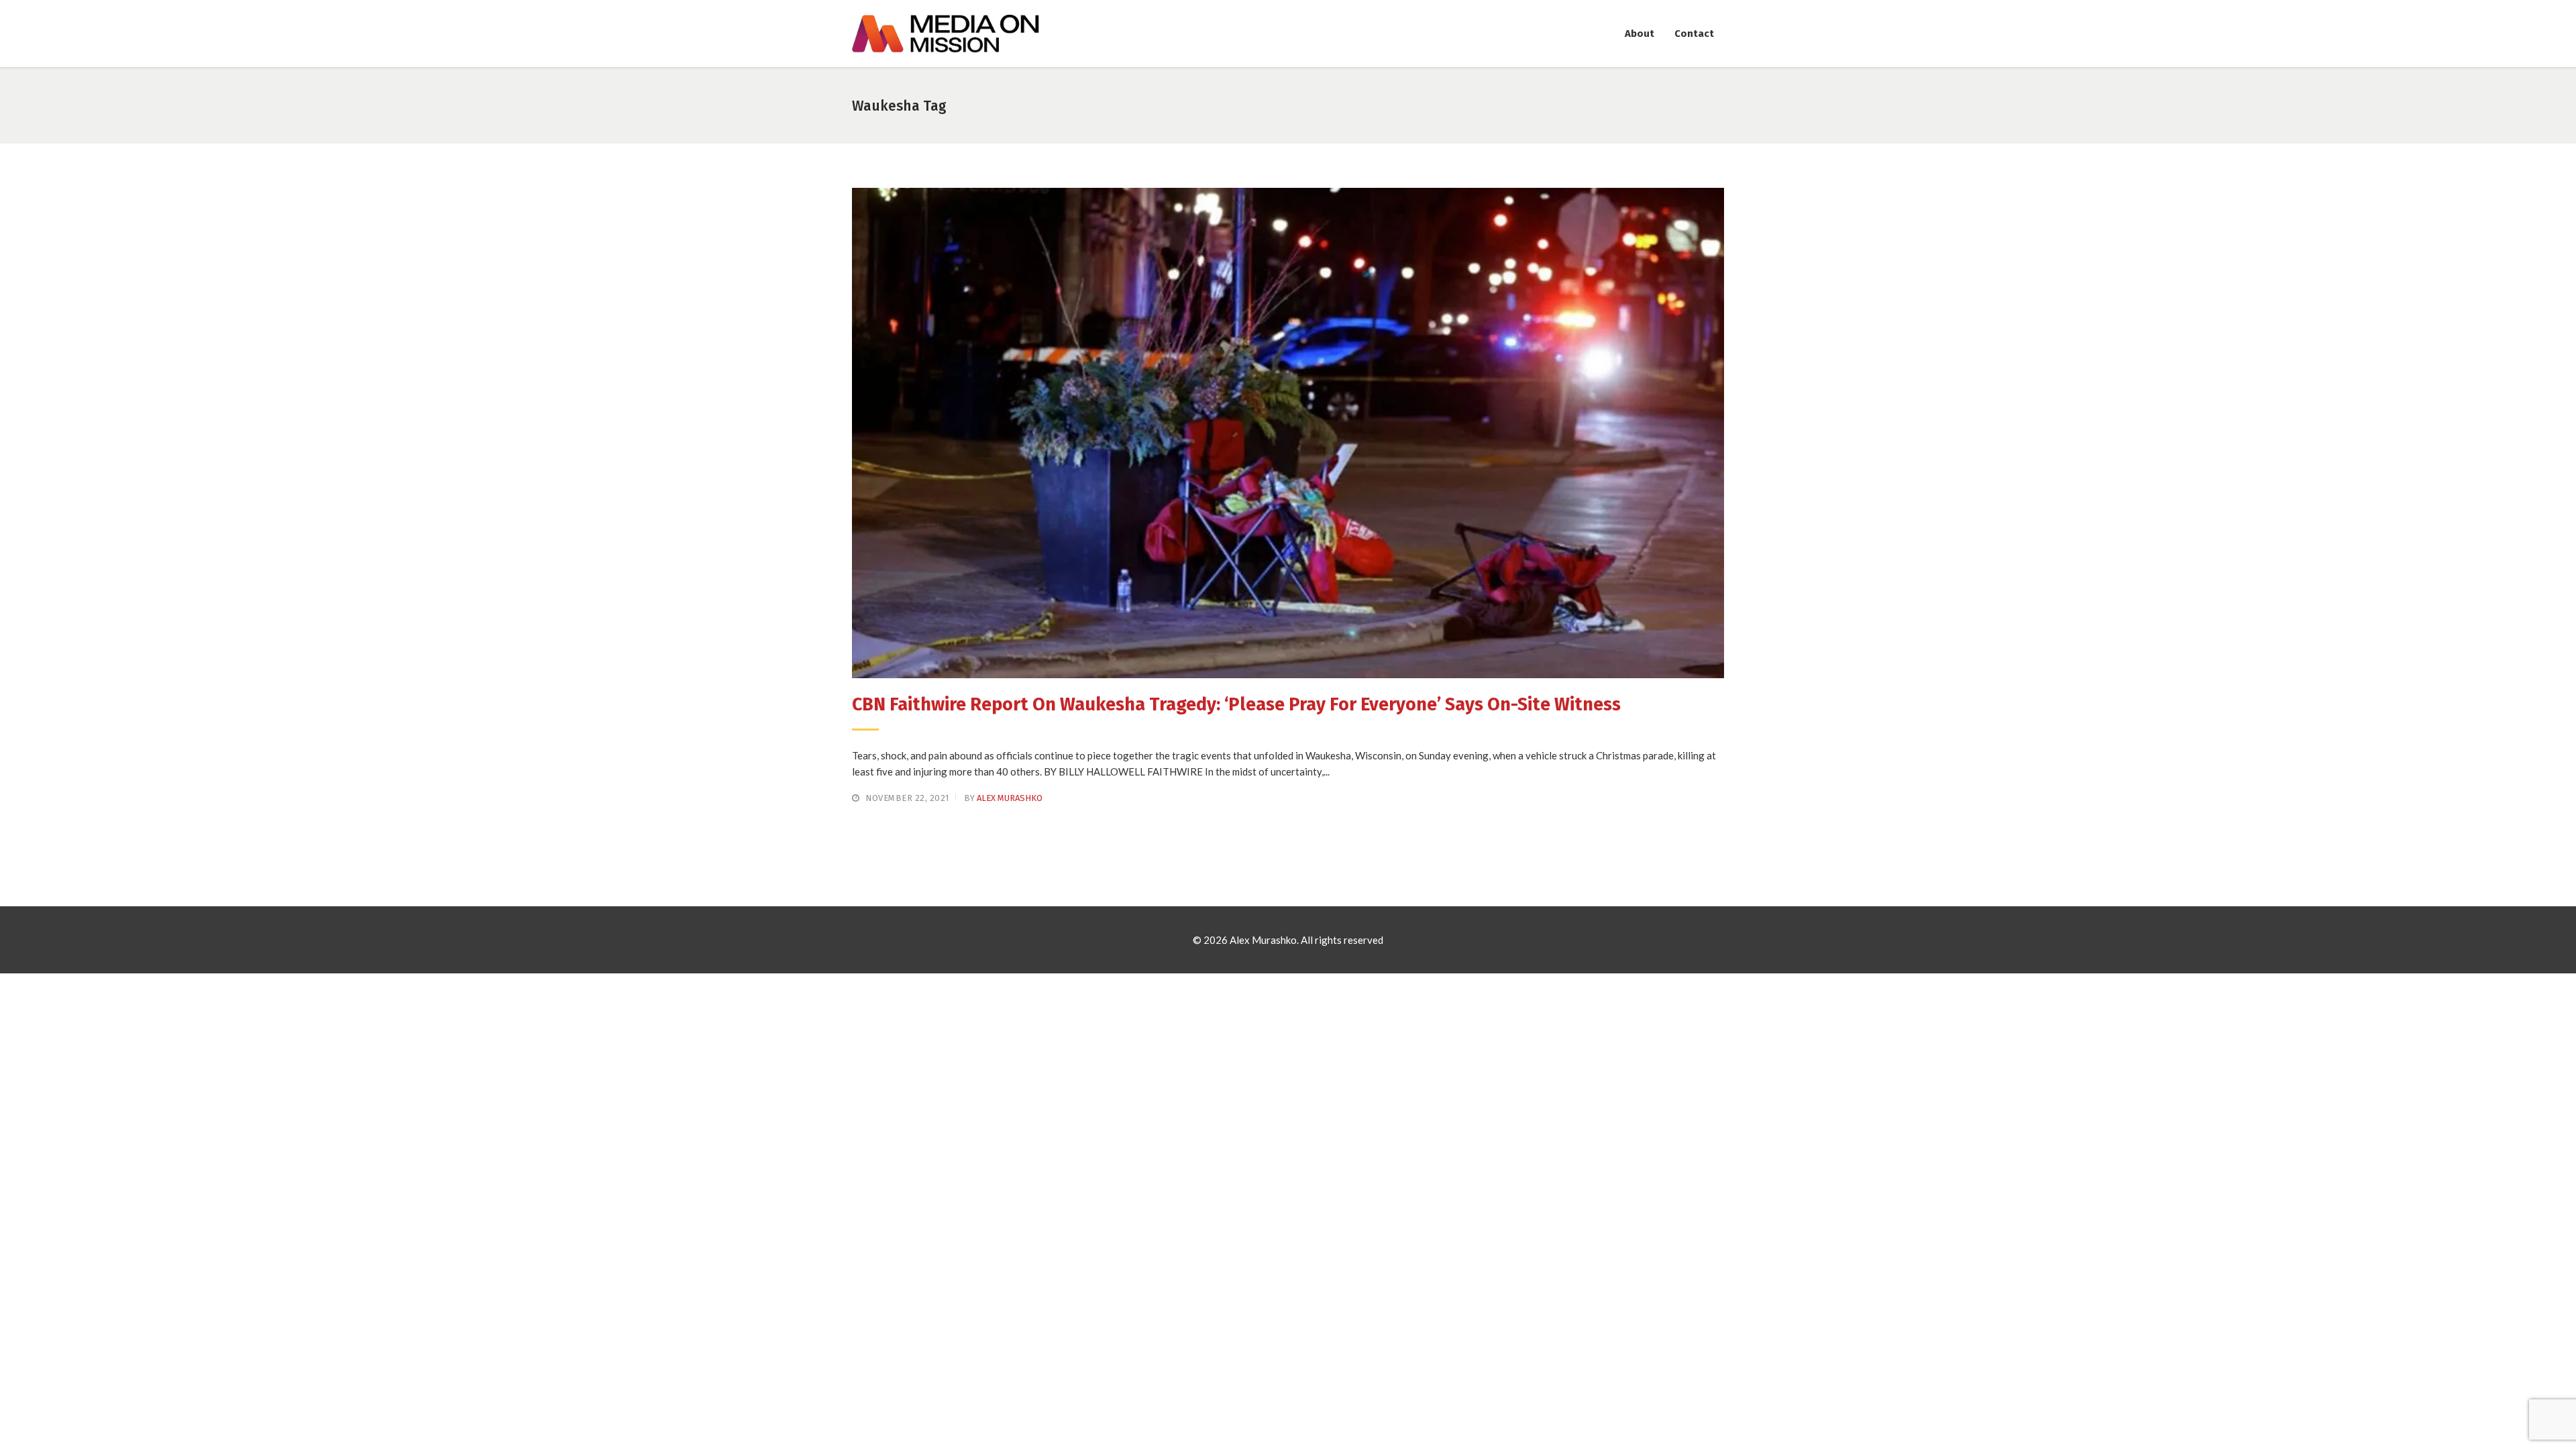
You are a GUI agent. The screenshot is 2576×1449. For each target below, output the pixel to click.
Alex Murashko (1010, 798)
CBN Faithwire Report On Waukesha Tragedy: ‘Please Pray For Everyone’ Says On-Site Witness (1236, 704)
